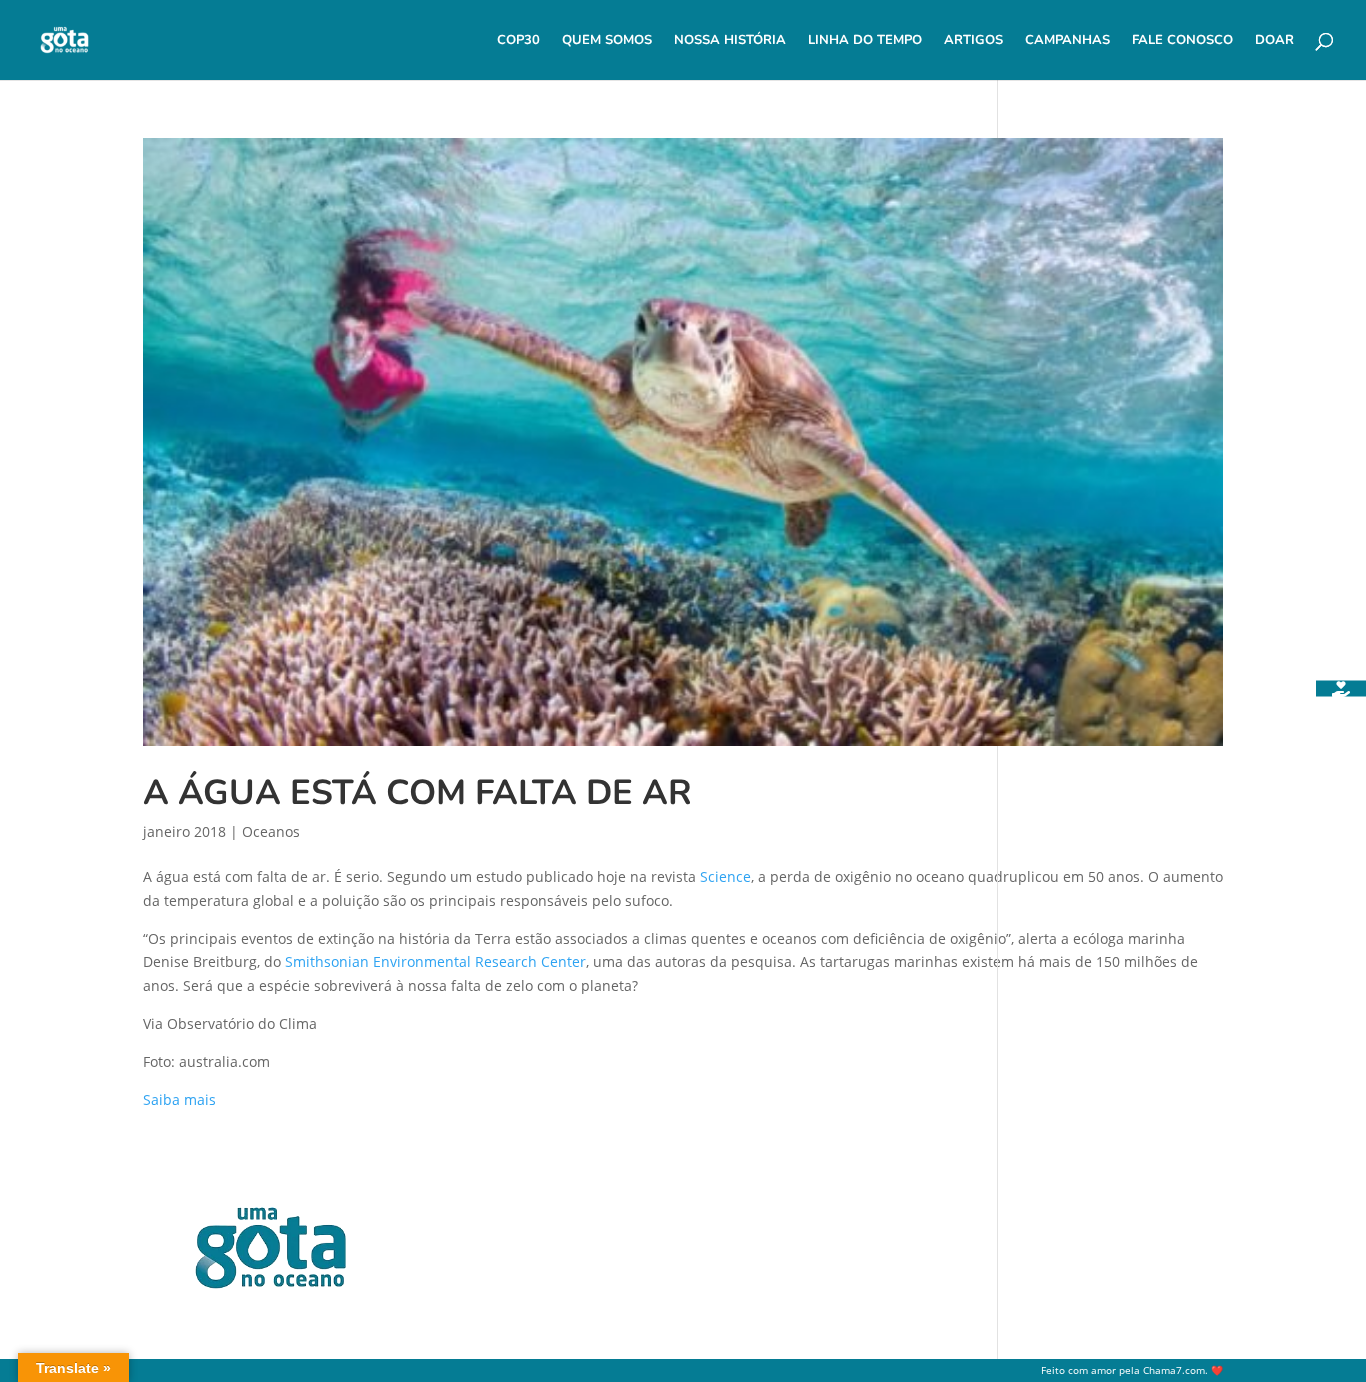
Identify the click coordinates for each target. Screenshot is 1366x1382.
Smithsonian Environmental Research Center (435, 961)
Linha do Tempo (865, 41)
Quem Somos (607, 41)
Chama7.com (1174, 1370)
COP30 (518, 41)
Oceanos (271, 831)
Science (725, 876)
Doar (1274, 41)
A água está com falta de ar (417, 792)
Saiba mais (179, 1099)
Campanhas (1067, 41)
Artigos (973, 41)
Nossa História (730, 41)
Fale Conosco (1182, 41)
